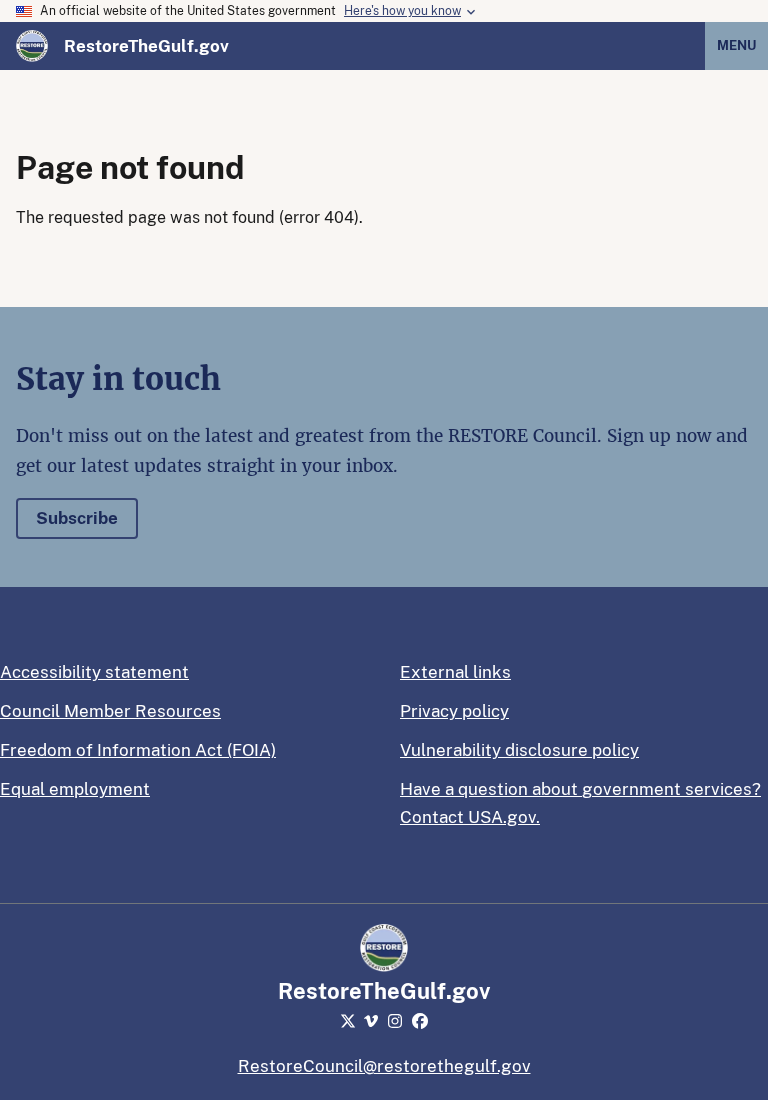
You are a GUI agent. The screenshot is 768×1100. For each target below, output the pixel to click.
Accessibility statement (94, 672)
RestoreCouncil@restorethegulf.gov (384, 1066)
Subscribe (77, 518)
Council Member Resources (110, 711)
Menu (736, 45)
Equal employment (75, 789)
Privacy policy (454, 711)
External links (455, 672)
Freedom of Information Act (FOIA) (138, 750)
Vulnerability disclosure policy (519, 750)
